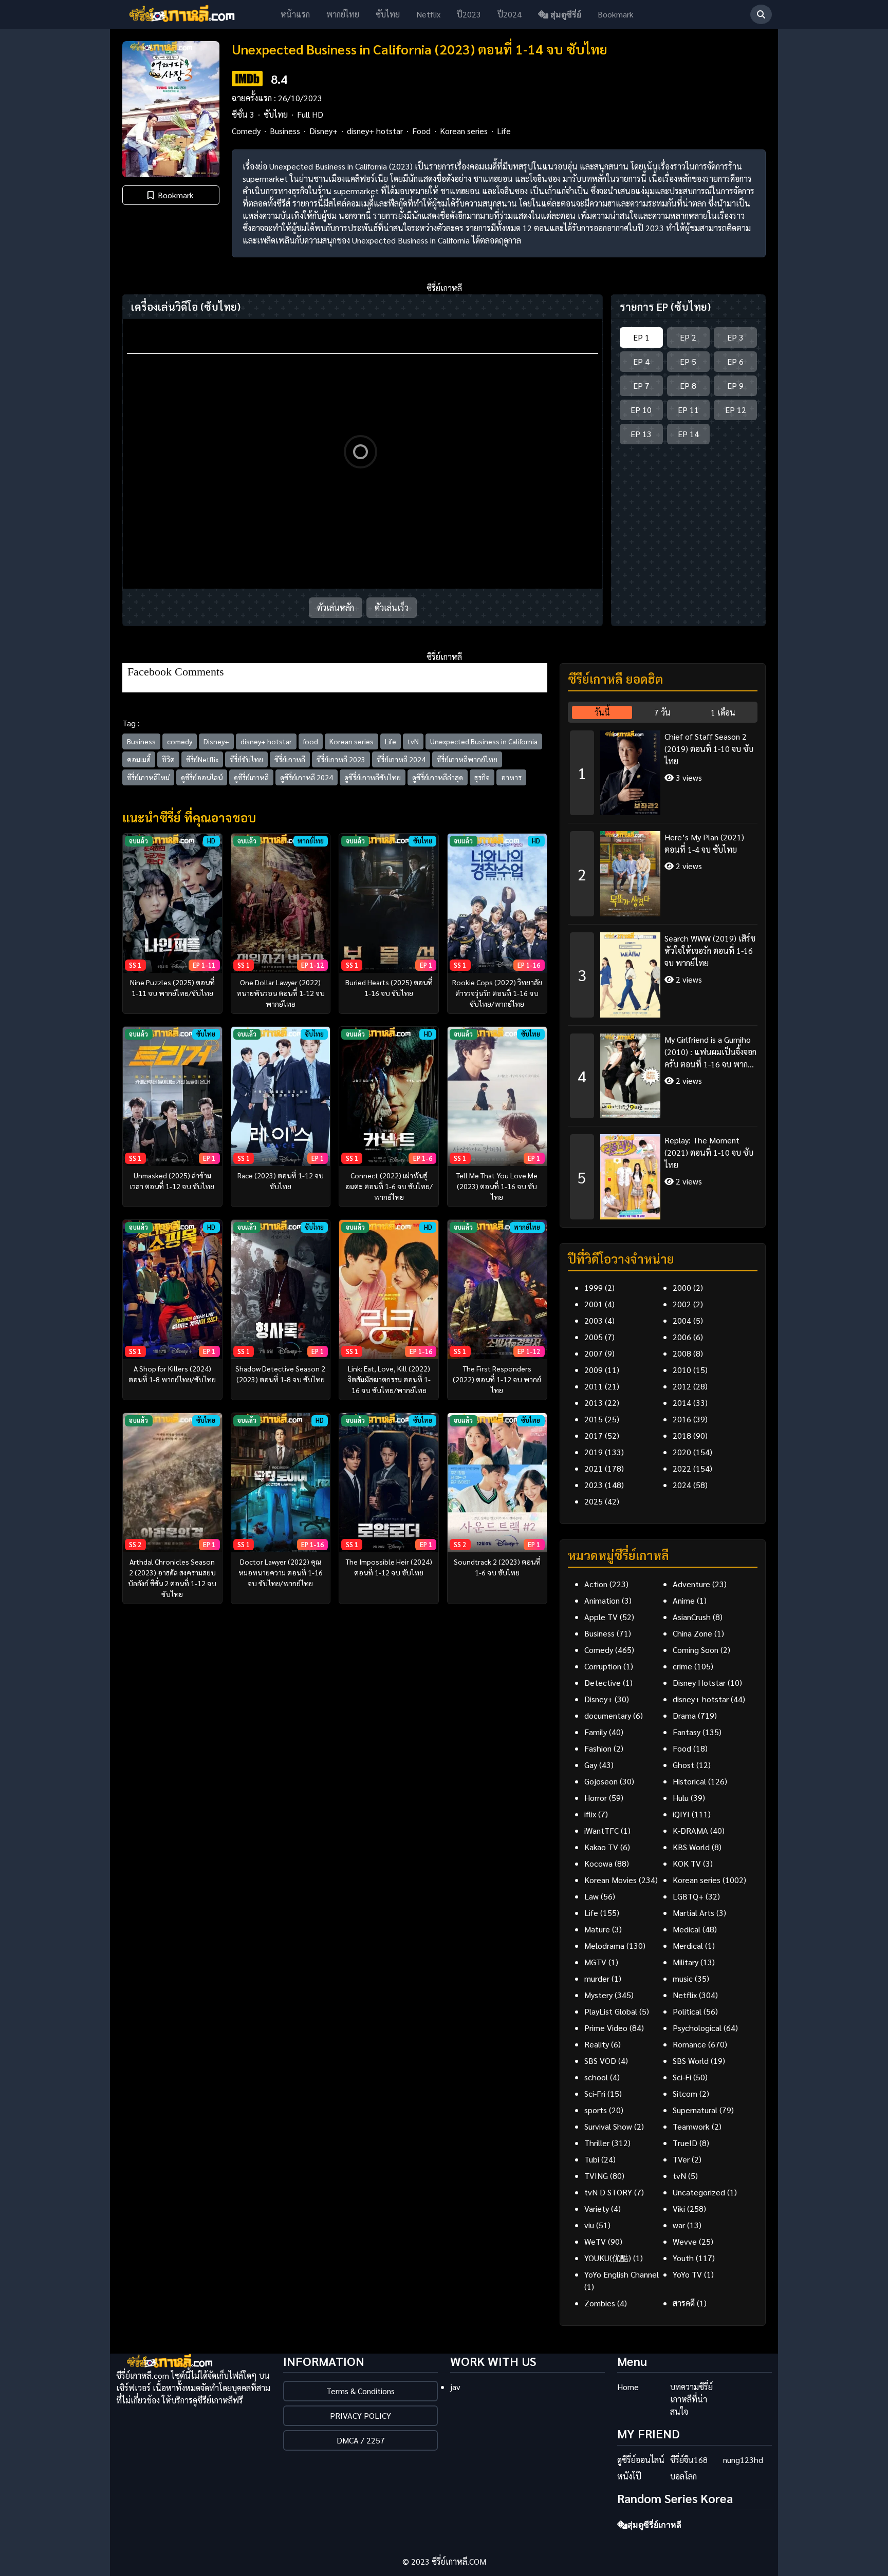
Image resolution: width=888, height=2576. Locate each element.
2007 (594, 1353)
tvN (413, 741)
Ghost (683, 1765)
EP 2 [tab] (688, 337)
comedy (180, 741)
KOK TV (687, 1863)
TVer (681, 2159)
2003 (594, 1320)
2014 (682, 1403)
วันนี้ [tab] (602, 712)
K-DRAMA (690, 1830)
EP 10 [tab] (641, 410)
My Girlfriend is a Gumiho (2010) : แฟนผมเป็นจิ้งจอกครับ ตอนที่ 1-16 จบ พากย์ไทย (710, 1052)
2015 (594, 1419)
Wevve (685, 2241)
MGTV (595, 1962)
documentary (608, 1715)
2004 (682, 1320)
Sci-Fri (595, 2093)
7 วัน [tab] (662, 712)
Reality (597, 2044)
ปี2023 (469, 14)
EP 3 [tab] (735, 337)
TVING (596, 2176)
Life (504, 131)
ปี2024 (510, 14)
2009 (594, 1370)
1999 (594, 1287)
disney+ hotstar (375, 131)
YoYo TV (687, 2274)
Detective (603, 1682)
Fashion (598, 1748)
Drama (684, 1715)
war (679, 2225)
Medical (687, 1929)
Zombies (600, 2303)
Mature (597, 1929)
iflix (590, 1814)
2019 (594, 1452)
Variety (597, 2208)
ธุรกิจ (482, 777)
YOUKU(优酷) (608, 2258)
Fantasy (687, 1732)
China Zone (692, 1633)
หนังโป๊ (629, 2476)
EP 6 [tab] (735, 361)
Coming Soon (696, 1650)
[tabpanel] (663, 971)
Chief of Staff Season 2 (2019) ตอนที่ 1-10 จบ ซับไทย (709, 749)
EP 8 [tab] (688, 386)
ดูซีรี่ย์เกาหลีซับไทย (373, 777)
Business (285, 131)
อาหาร (511, 777)
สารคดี (684, 2303)
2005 (594, 1337)
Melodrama (604, 1945)
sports (596, 2110)
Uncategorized (699, 2192)
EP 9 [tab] (735, 386)
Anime (684, 1600)
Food (421, 131)
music (683, 1978)
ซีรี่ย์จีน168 (689, 2460)
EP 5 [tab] (688, 361)
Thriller (597, 2143)
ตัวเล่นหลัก (336, 607)
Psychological (697, 2028)
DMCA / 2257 (361, 2440)
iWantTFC (602, 1830)
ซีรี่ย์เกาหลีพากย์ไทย (467, 759)
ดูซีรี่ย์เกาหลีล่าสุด (438, 777)
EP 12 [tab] (736, 410)
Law (591, 1896)
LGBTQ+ (688, 1896)
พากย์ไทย (343, 14)
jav (455, 2387)
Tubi (592, 2159)
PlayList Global (611, 2011)
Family (596, 1732)
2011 (594, 1386)
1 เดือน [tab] (723, 712)
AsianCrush (692, 1617)
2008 (682, 1353)
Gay (591, 1765)
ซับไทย (388, 14)
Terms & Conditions (360, 2391)
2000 (682, 1287)
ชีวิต (168, 759)
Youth (683, 2258)
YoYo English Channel (622, 2274)
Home (628, 2387)
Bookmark (616, 14)
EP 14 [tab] (688, 434)
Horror (596, 1798)
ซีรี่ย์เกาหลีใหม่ (148, 777)
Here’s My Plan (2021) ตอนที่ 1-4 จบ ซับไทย (704, 843)
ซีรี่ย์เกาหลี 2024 (401, 759)
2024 (682, 1485)
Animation (602, 1600)
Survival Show (608, 2126)
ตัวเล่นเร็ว (392, 607)
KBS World (691, 1847)
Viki (679, 2208)
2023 (594, 1485)
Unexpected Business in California (484, 741)
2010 (682, 1370)
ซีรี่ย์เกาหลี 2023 (341, 759)
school (596, 2077)
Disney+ (323, 131)
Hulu (681, 1798)
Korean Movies (610, 1880)
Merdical (688, 1945)
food (311, 741)
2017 (594, 1435)
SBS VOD (600, 2061)
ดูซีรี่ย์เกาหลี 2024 (307, 777)
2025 (594, 1501)
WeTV (595, 2241)
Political (687, 2011)
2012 (682, 1386)
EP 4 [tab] (641, 361)
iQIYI (681, 1814)
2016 (682, 1419)
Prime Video (606, 2028)
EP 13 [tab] (641, 434)
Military (686, 1962)
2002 (682, 1304)
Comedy (246, 131)
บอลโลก (683, 2476)
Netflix (428, 14)
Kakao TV (601, 1847)
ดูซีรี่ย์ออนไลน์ (202, 777)
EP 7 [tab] (641, 386)
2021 (594, 1468)
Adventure (691, 1584)
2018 (682, 1435)
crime (682, 1666)
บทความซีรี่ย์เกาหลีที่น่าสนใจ (691, 2399)
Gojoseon (601, 1781)
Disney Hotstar (699, 1682)
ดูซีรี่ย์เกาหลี (251, 777)
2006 (682, 1337)
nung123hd (743, 2460)
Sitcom (685, 2093)
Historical (689, 1781)
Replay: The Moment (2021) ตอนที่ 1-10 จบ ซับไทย (709, 1152)
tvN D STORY (608, 2192)
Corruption (603, 1666)
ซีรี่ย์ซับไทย (246, 759)
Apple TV (601, 1617)
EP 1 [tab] (641, 337)
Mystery (598, 1995)
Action (596, 1584)
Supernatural (695, 2110)
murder (597, 1978)
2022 (682, 1468)
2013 (594, 1403)
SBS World (691, 2061)
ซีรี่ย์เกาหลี (290, 759)
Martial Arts (693, 1913)
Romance (689, 2044)
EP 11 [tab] (688, 410)
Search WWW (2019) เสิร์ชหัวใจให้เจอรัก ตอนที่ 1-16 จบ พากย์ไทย (710, 951)
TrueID (685, 2143)
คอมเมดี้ (139, 759)
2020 (682, 1452)
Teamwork (691, 2126)
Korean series (464, 131)
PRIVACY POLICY (360, 2415)
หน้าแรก (295, 14)
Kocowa (598, 1863)
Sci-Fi (682, 2077)
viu (589, 2225)
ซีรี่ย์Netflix (202, 759)
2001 (594, 1304)
